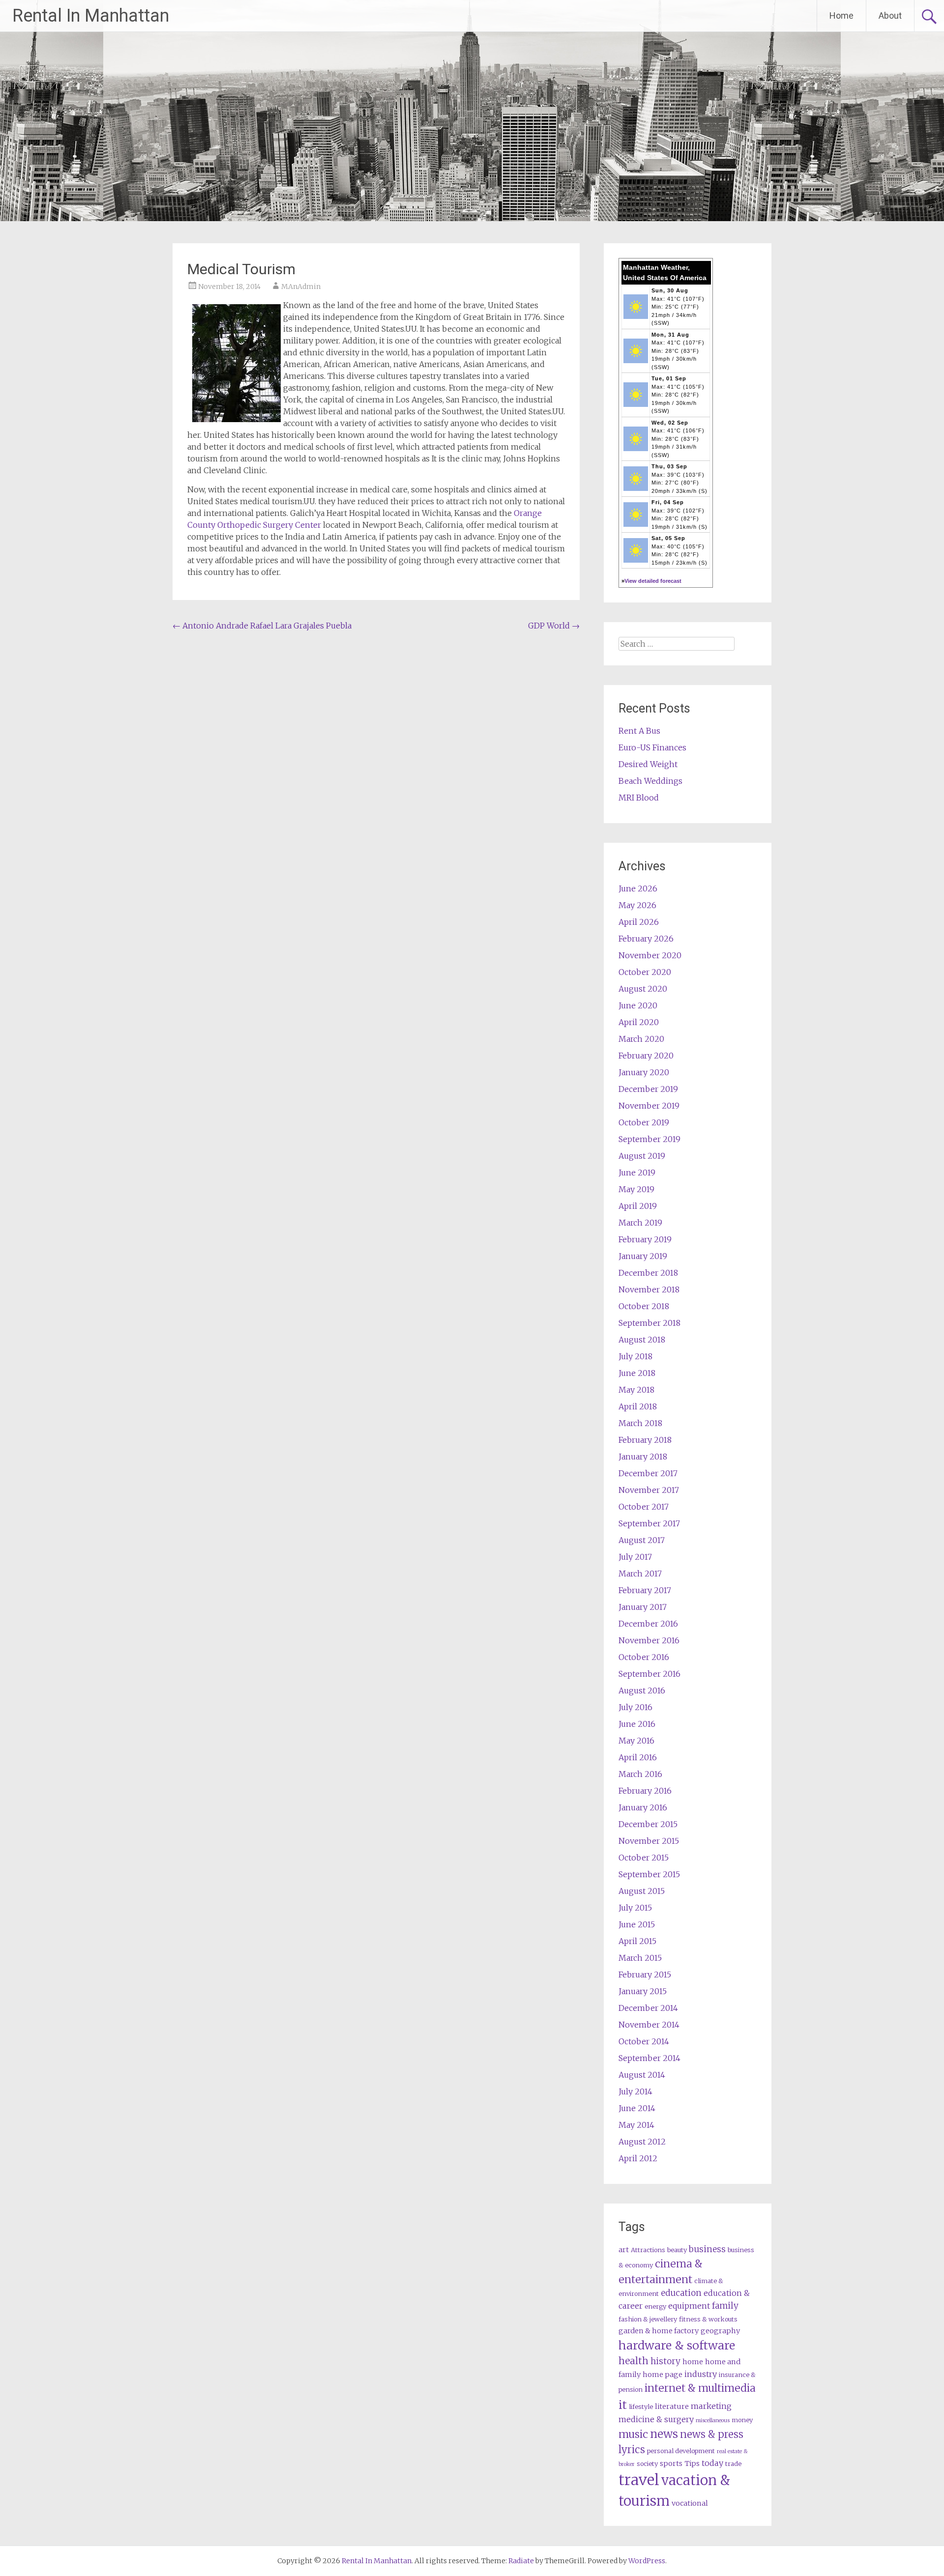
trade (733, 2464)
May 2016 (636, 1741)
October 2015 (644, 1858)
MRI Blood (639, 798)
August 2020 (643, 989)
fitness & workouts (708, 2319)
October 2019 (644, 1122)
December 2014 (648, 2008)
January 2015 (643, 1991)
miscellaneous (713, 2420)
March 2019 (640, 1223)
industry (701, 2374)
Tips (692, 2463)
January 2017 (643, 1607)
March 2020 (641, 1039)
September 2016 (649, 1674)
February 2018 (645, 1440)
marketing (711, 2406)
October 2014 (644, 2041)
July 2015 (635, 1908)
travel (639, 2480)
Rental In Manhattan (91, 16)
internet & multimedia (700, 2388)
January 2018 (643, 1457)
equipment (689, 2306)
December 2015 (648, 1824)
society (647, 2464)
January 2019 (643, 1256)
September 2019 (649, 1139)
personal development (681, 2451)
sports (671, 2463)
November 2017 (649, 1490)
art (624, 2250)
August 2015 (642, 1891)
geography (720, 2331)
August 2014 (642, 2075)
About (890, 15)
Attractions (648, 2250)
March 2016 (640, 1774)
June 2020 (638, 1005)
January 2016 (643, 1807)
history (665, 2361)
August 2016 (642, 1690)
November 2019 (649, 1106)
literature (672, 2406)
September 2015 (649, 1874)
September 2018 (649, 1323)
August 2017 (642, 1540)
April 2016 (638, 1757)
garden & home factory (659, 2331)
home (693, 2362)
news (664, 2434)
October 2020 (645, 972)
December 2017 (648, 1473)
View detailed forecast (653, 581)
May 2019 (636, 1189)
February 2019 (645, 1239)
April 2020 (639, 1022)
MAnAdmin (301, 286)
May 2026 (637, 905)
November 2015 (649, 1841)
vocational (690, 2503)
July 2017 (635, 1557)
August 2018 (642, 1340)
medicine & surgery (656, 2419)
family (725, 2306)
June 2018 (637, 1373)
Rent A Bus (639, 731)
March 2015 (640, 1958)
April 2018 (638, 1406)
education (681, 2293)
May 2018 (636, 1390)
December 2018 (648, 1273)
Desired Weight (648, 764)
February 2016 (645, 1791)
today (712, 2463)
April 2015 (637, 1941)
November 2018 (649, 1289)
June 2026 (638, 888)
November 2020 (650, 955)
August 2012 (642, 2142)
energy (655, 2306)
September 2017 (649, 1523)
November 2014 (649, 2025)
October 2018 (644, 1306)
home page (663, 2375)
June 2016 (637, 1724)
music (633, 2434)
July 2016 (635, 1707)
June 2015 (637, 1924)
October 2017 (644, 1507)
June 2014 (637, 2108)
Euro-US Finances (652, 747)
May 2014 (636, 2125)
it (623, 2405)
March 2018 (640, 1423)
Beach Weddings (650, 781)
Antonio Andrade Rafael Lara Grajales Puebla (262, 626)
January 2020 (644, 1072)
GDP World (554, 626)
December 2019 (648, 1089)
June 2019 (637, 1173)
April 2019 (638, 1206)
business (707, 2249)
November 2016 (649, 1640)
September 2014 (649, 2058)
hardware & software (677, 2345)
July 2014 (635, 2091)
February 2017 (645, 1590)
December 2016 (648, 1624)
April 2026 (639, 922)
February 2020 (646, 1056)
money (742, 2420)
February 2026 (646, 939)
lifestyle (641, 2407)
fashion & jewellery (648, 2319)
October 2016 (644, 1657)
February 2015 (645, 1975)
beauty (677, 2250)
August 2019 (642, 1156)
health (634, 2361)
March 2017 (640, 1574)
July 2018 (635, 1356)
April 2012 (638, 2158)
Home (841, 15)
